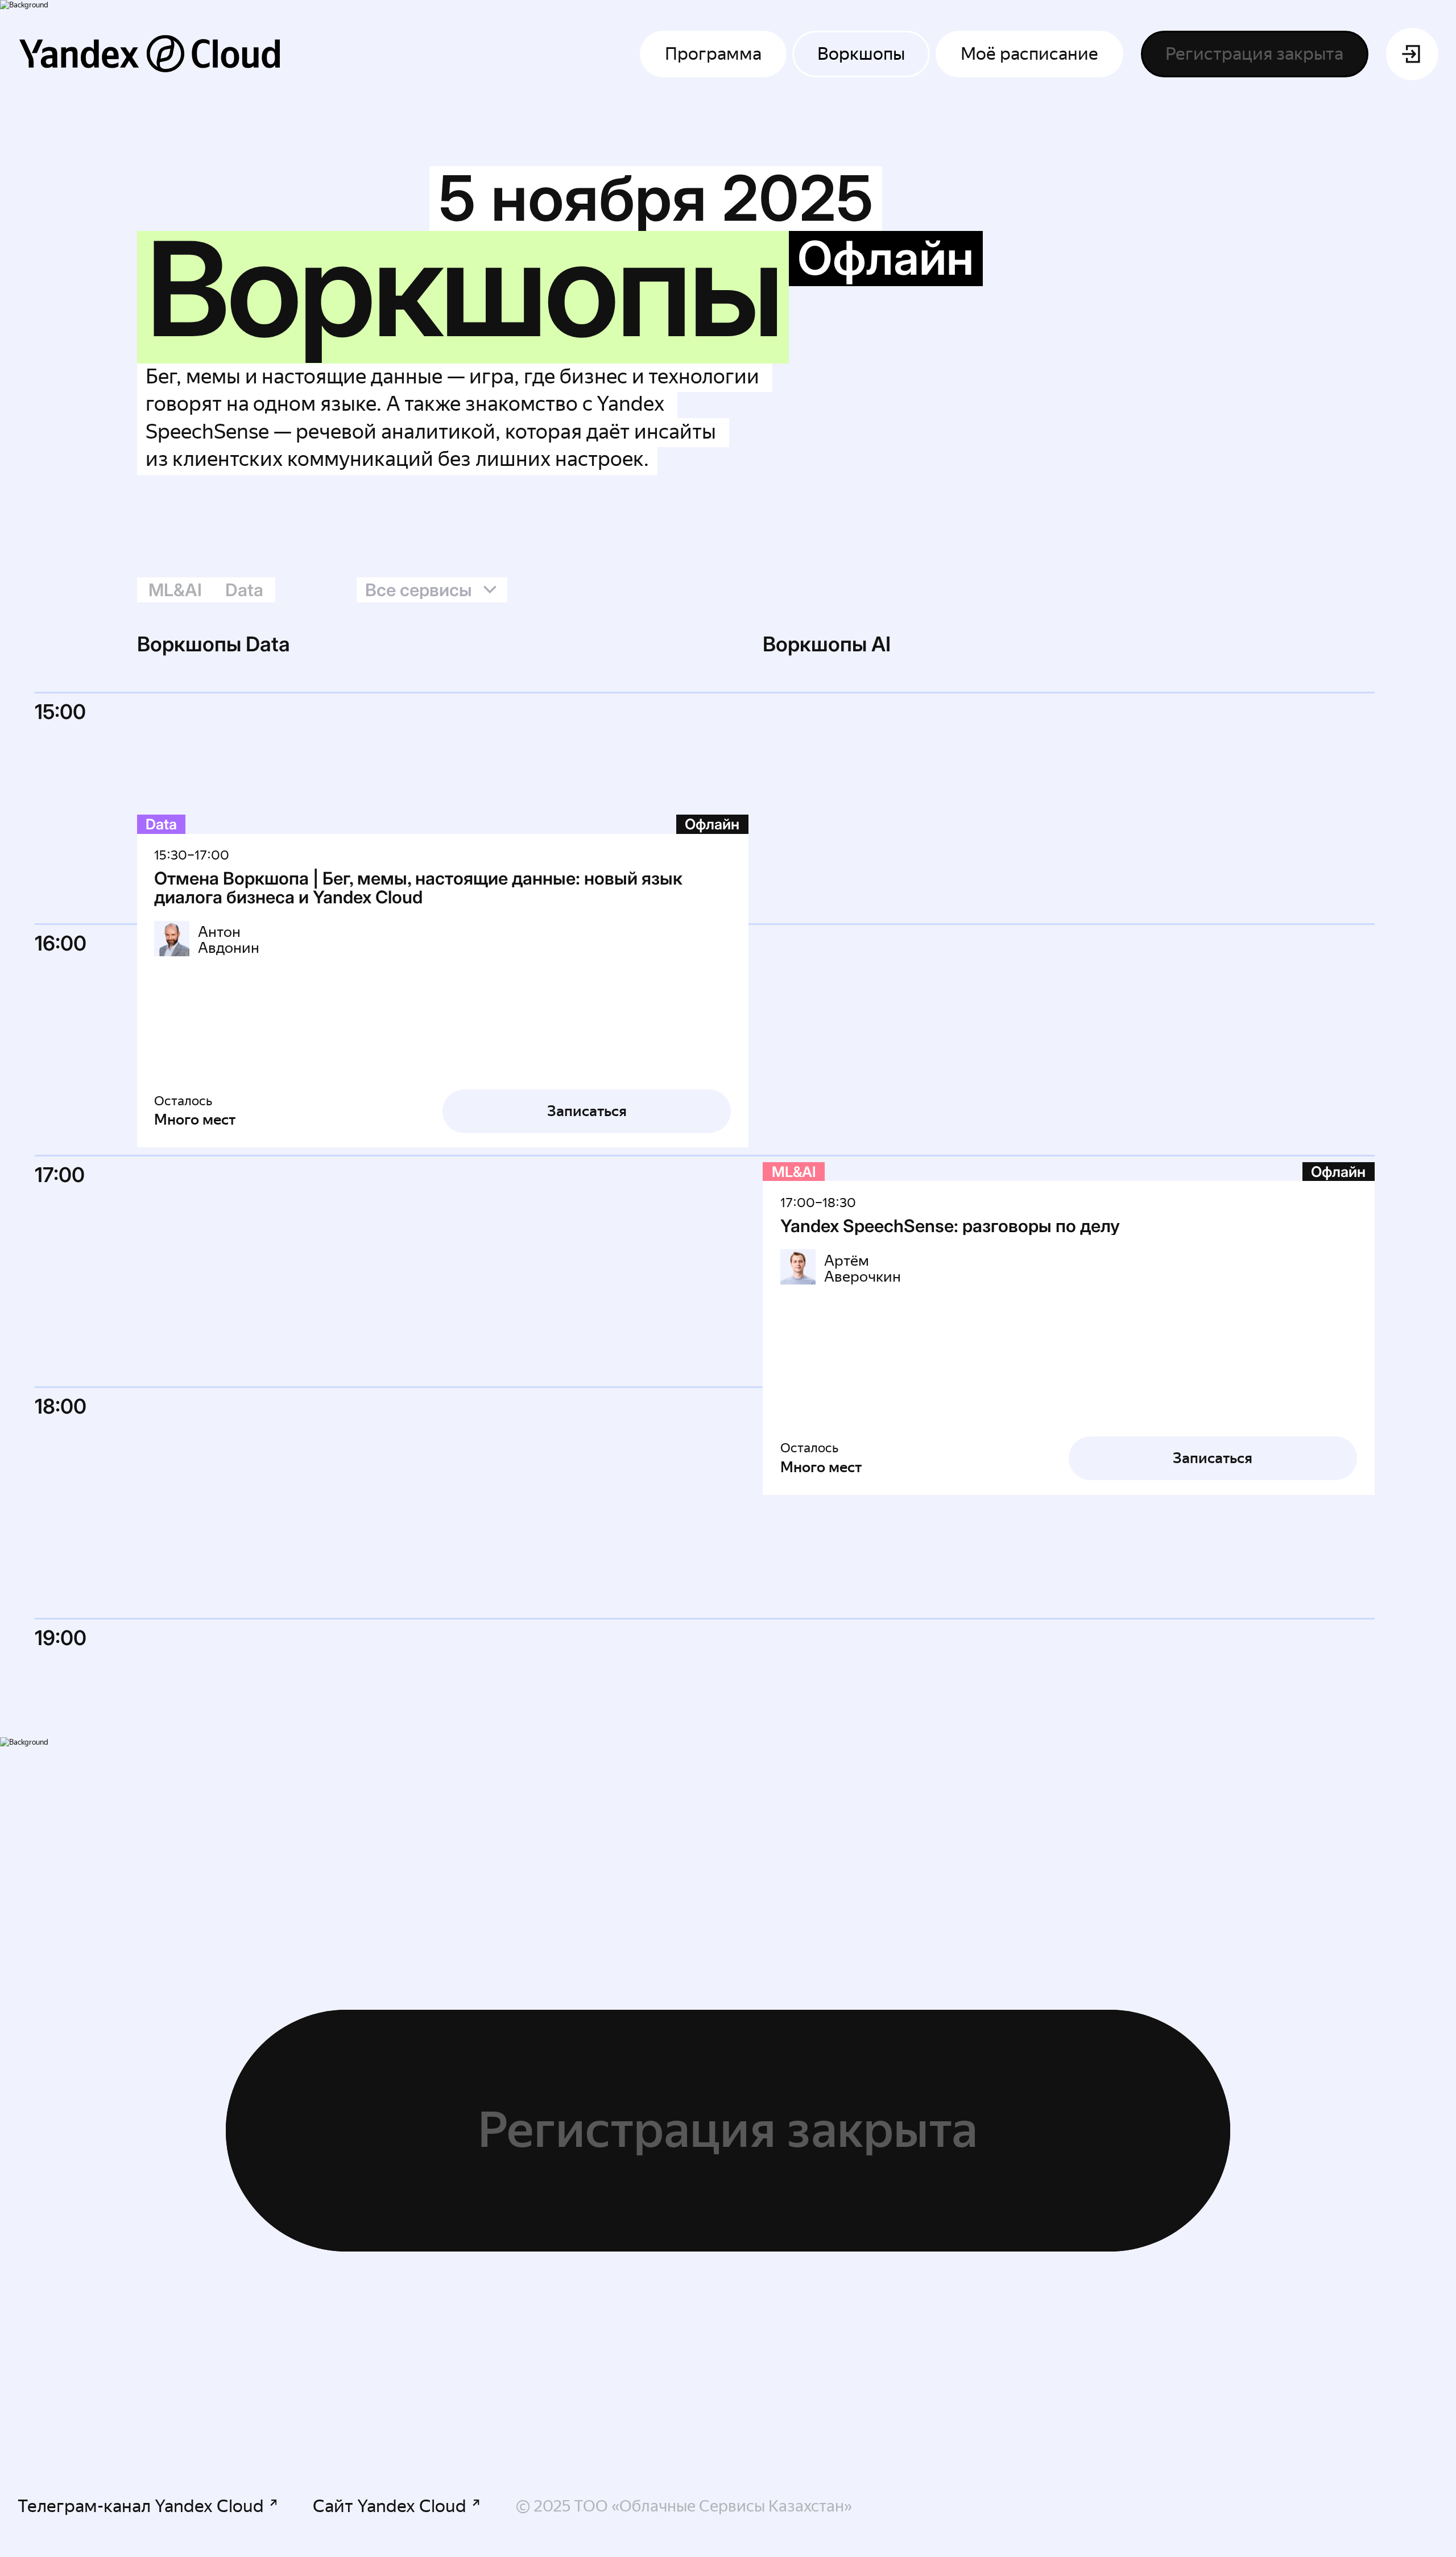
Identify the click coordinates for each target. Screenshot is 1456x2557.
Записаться (587, 1111)
